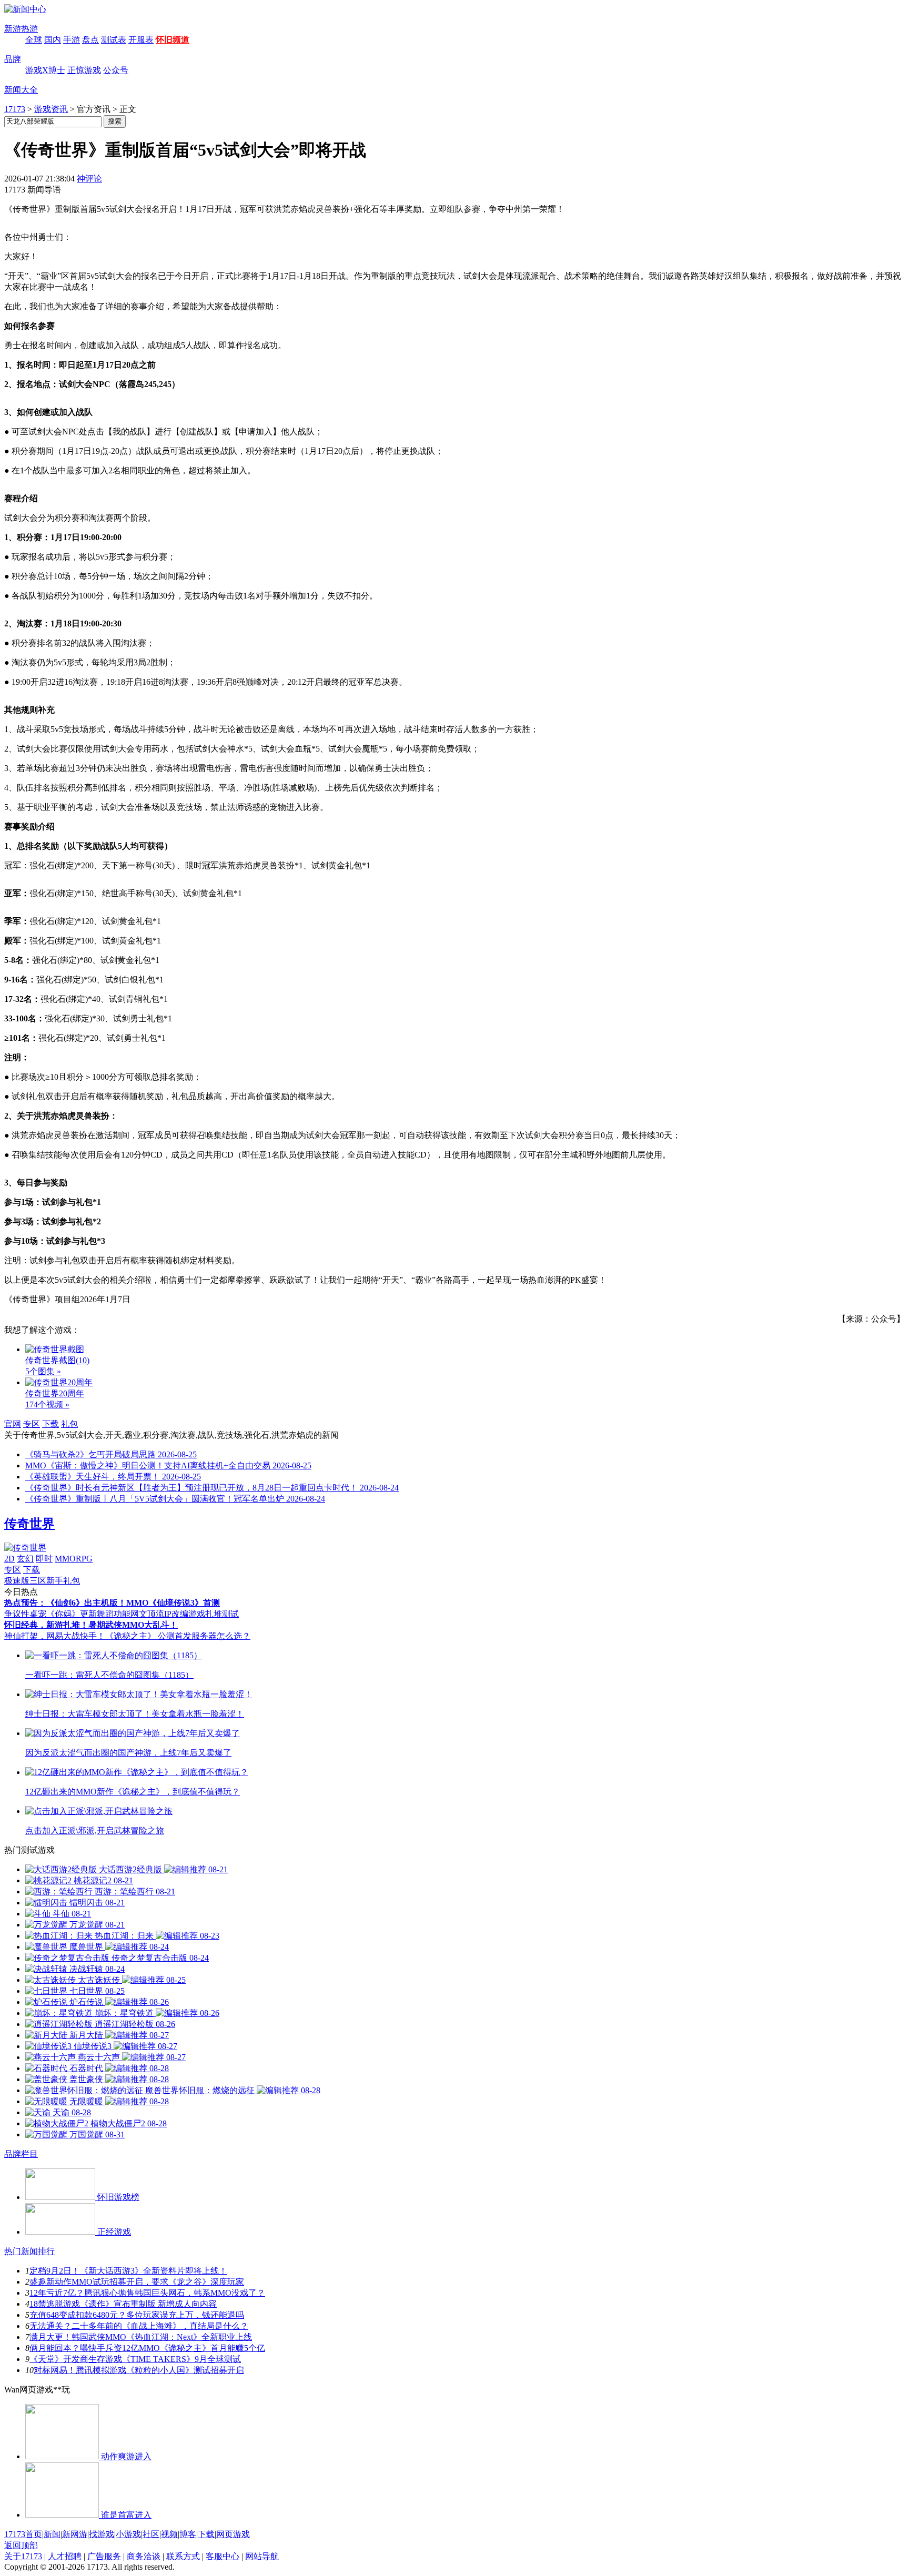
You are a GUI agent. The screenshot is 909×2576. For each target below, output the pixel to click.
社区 (151, 2534)
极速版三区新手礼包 (42, 1581)
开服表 (141, 40)
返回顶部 (21, 2545)
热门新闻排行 (29, 2251)
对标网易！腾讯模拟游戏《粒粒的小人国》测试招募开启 (139, 2370)
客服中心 (223, 2556)
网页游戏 (233, 2534)
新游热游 (21, 29)
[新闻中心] (25, 9)
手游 (72, 40)
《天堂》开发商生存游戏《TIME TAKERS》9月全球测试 (135, 2359)
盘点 (90, 40)
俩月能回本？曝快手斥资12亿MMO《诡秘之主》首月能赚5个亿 (147, 2348)
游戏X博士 (45, 70)
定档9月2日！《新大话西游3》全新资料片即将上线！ (128, 2271)
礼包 (69, 1424)
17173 (15, 109)
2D (9, 1559)
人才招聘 (65, 2556)
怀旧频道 (173, 40)
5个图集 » (43, 1371)
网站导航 (262, 2556)
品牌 (13, 59)
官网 (13, 1424)
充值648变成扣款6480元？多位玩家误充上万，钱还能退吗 (137, 2315)
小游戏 (128, 2534)
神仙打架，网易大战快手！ (55, 1636)
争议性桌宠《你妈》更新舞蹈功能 (67, 1614)
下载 (50, 1424)
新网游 (75, 2534)
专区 (32, 1424)
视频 (169, 2534)
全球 (34, 40)
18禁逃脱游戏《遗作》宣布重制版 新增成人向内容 (123, 2304)
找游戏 (102, 2534)
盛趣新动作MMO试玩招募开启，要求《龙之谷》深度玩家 (137, 2282)
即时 (44, 1559)
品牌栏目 (21, 2154)
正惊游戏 (84, 70)
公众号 (116, 70)
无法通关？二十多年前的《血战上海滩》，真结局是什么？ (139, 2326)
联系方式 (183, 2556)
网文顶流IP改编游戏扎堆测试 (185, 1614)
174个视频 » (47, 1404)
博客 (188, 2534)
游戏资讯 (51, 109)
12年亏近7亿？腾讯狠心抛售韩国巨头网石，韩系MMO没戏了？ (147, 2293)
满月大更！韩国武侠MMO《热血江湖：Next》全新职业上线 (141, 2337)
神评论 (89, 179)
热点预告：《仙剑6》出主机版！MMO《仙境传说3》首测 (112, 1603)
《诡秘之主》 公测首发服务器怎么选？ (178, 1636)
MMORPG (74, 1559)
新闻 (52, 2534)
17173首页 (23, 2534)
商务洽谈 (144, 2556)
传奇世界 (29, 1524)
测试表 (114, 40)
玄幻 (25, 1559)
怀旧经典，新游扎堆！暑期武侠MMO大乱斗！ (91, 1625)
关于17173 (23, 2556)
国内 (53, 40)
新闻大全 (21, 90)
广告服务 (104, 2556)
